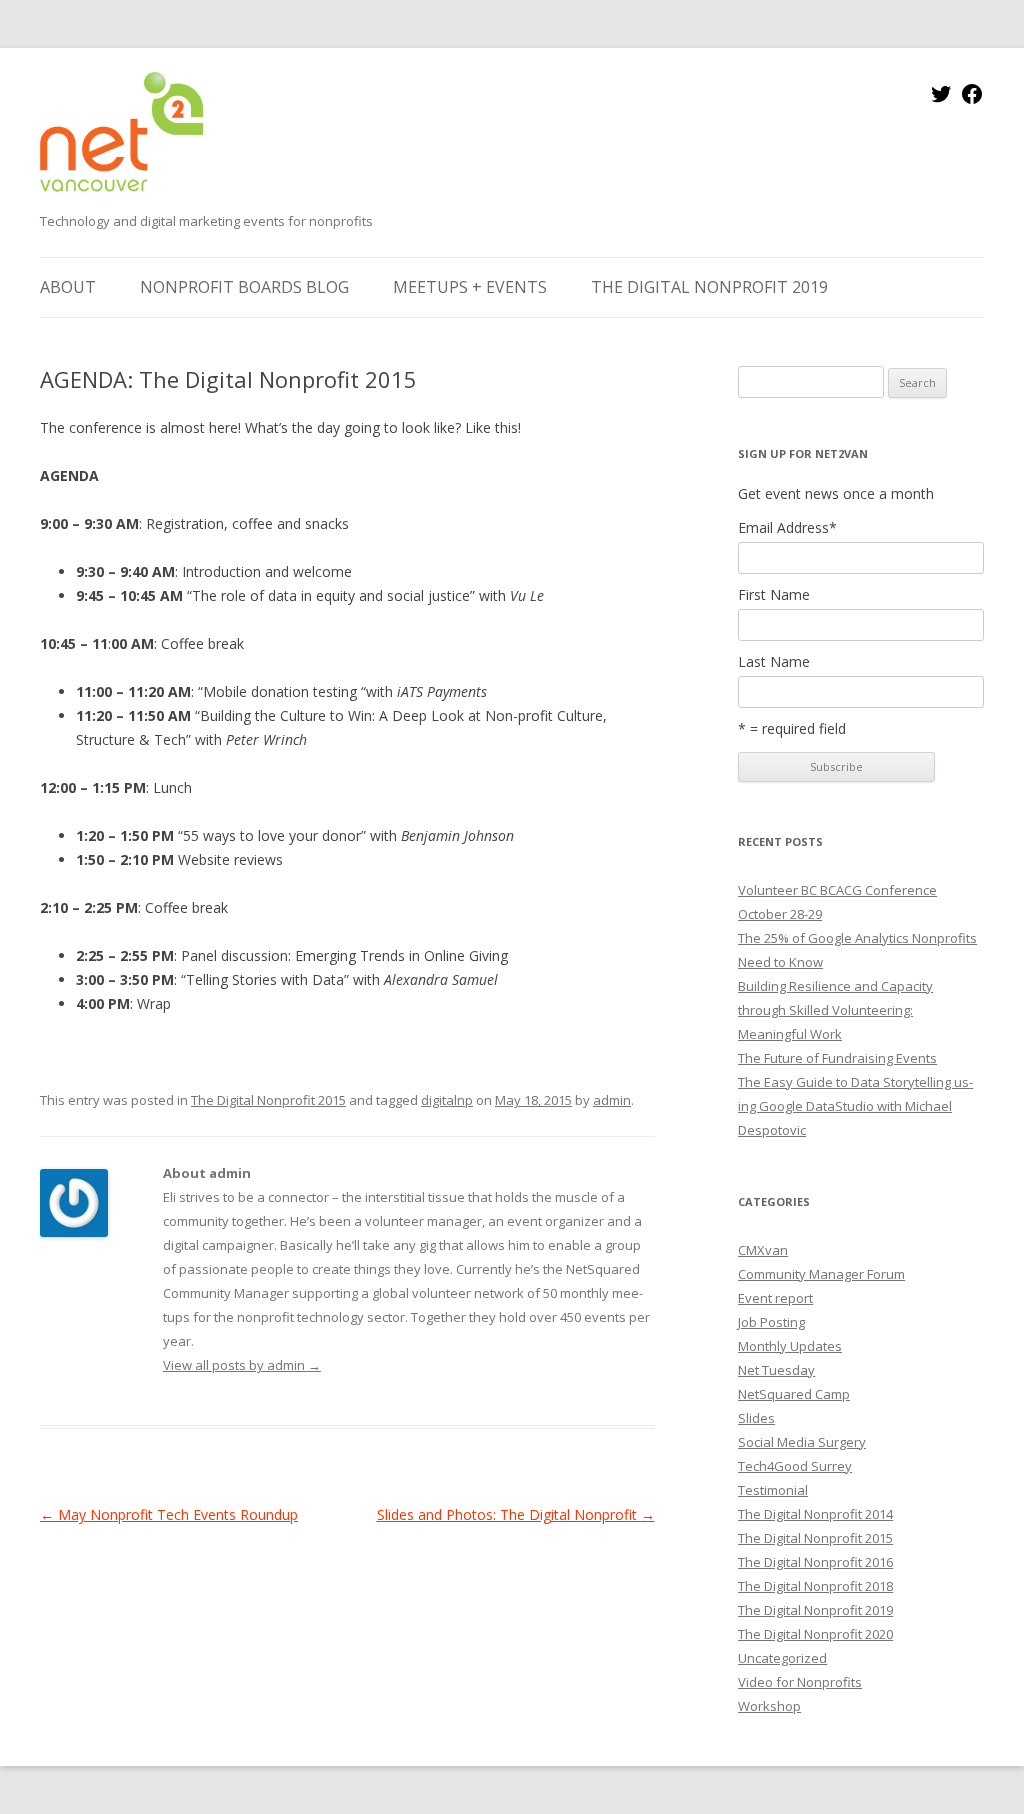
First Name (774, 595)
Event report (775, 1298)
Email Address (787, 528)
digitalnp (447, 1100)
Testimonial (773, 1490)
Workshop (769, 1706)
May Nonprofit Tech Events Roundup (169, 1514)
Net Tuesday (776, 1370)
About (68, 287)
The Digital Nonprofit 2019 (709, 287)
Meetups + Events (470, 287)
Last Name (774, 662)
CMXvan (763, 1250)
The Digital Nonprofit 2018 (815, 1586)
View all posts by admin (242, 1365)
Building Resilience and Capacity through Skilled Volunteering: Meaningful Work (835, 1010)
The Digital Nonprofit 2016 (815, 1562)
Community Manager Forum (821, 1274)
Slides (756, 1418)
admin (612, 1100)
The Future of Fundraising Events (837, 1058)
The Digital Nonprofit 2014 (815, 1514)
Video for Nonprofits (800, 1682)
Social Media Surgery (802, 1442)
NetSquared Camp (794, 1394)
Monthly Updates (790, 1346)
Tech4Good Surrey (795, 1466)
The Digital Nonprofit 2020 (815, 1634)
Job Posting (771, 1322)
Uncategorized (782, 1658)
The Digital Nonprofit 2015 (268, 1100)
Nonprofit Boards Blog (244, 287)
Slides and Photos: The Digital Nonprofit (516, 1514)
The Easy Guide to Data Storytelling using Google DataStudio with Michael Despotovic (855, 1106)
